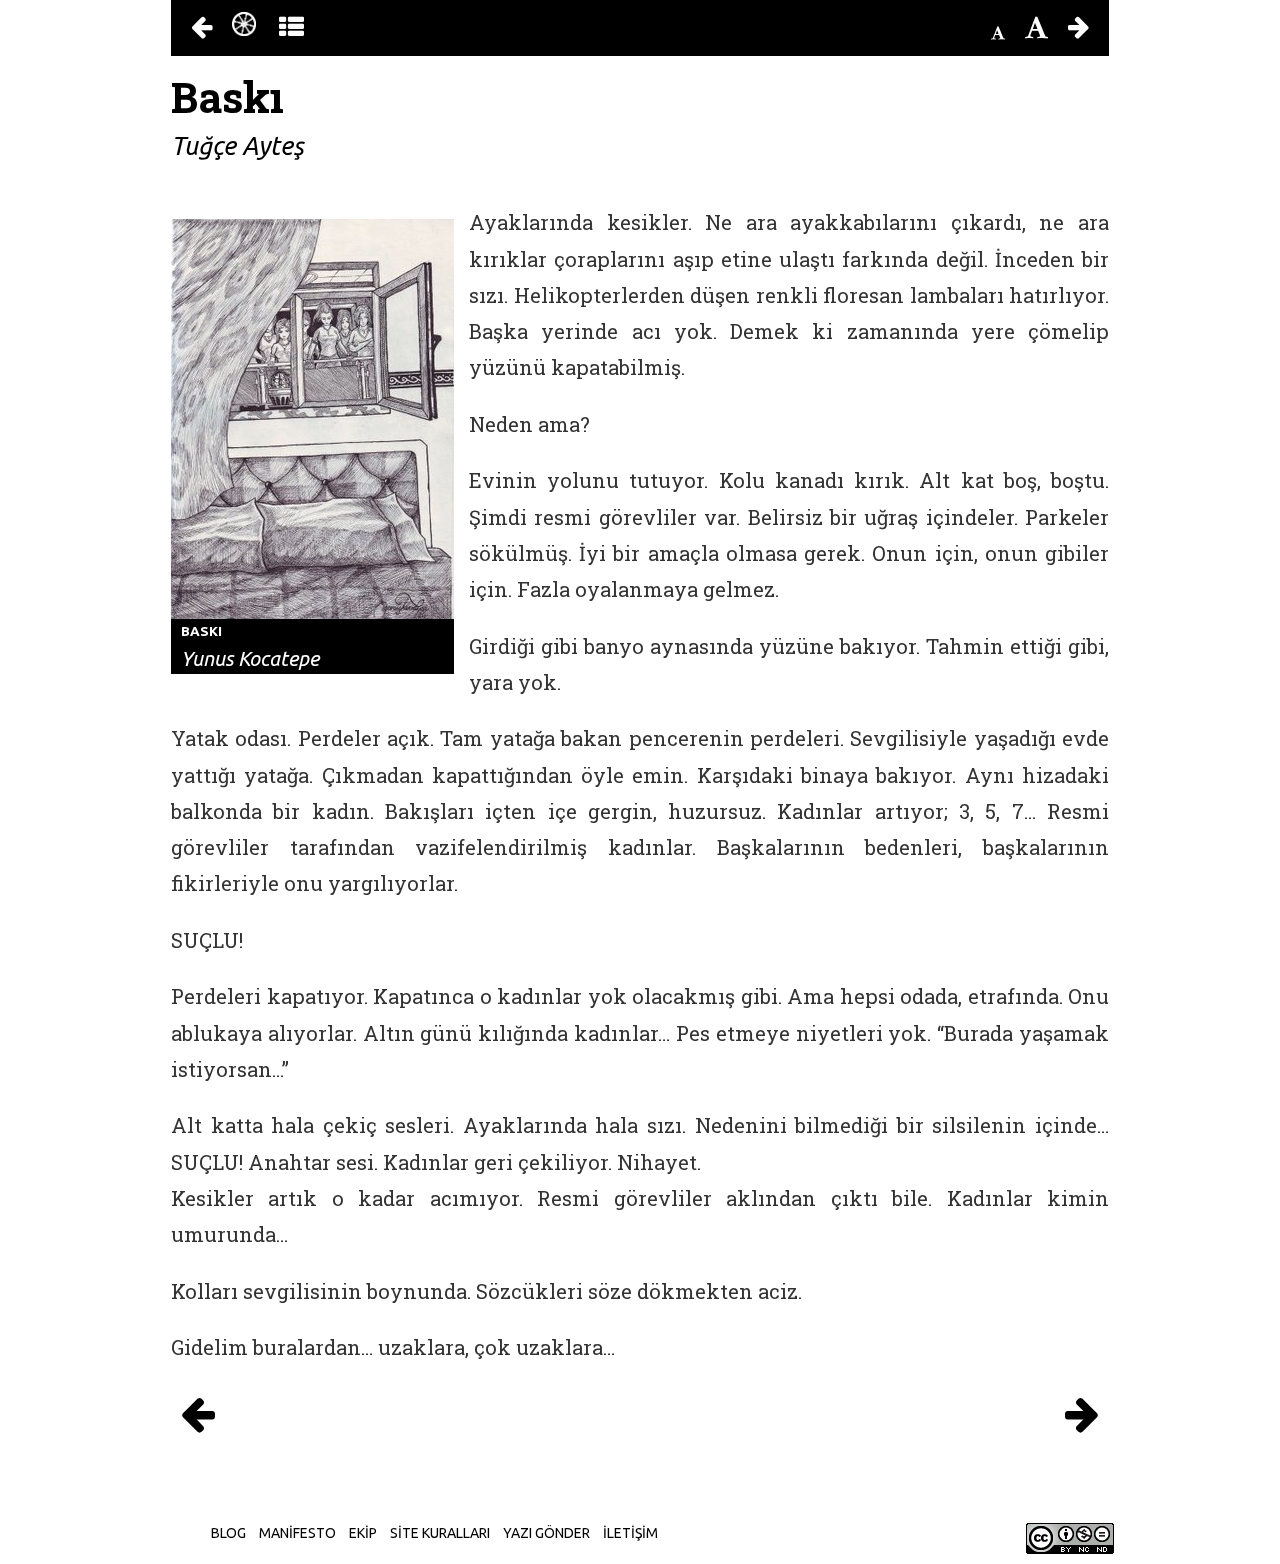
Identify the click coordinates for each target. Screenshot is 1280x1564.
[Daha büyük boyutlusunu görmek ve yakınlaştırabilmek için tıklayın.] (312, 418)
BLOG (228, 1533)
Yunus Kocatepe (250, 658)
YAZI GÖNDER (546, 1533)
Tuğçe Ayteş (237, 146)
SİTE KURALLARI (440, 1533)
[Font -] (998, 32)
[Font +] (1036, 28)
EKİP (363, 1533)
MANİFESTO (297, 1533)
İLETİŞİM (630, 1533)
